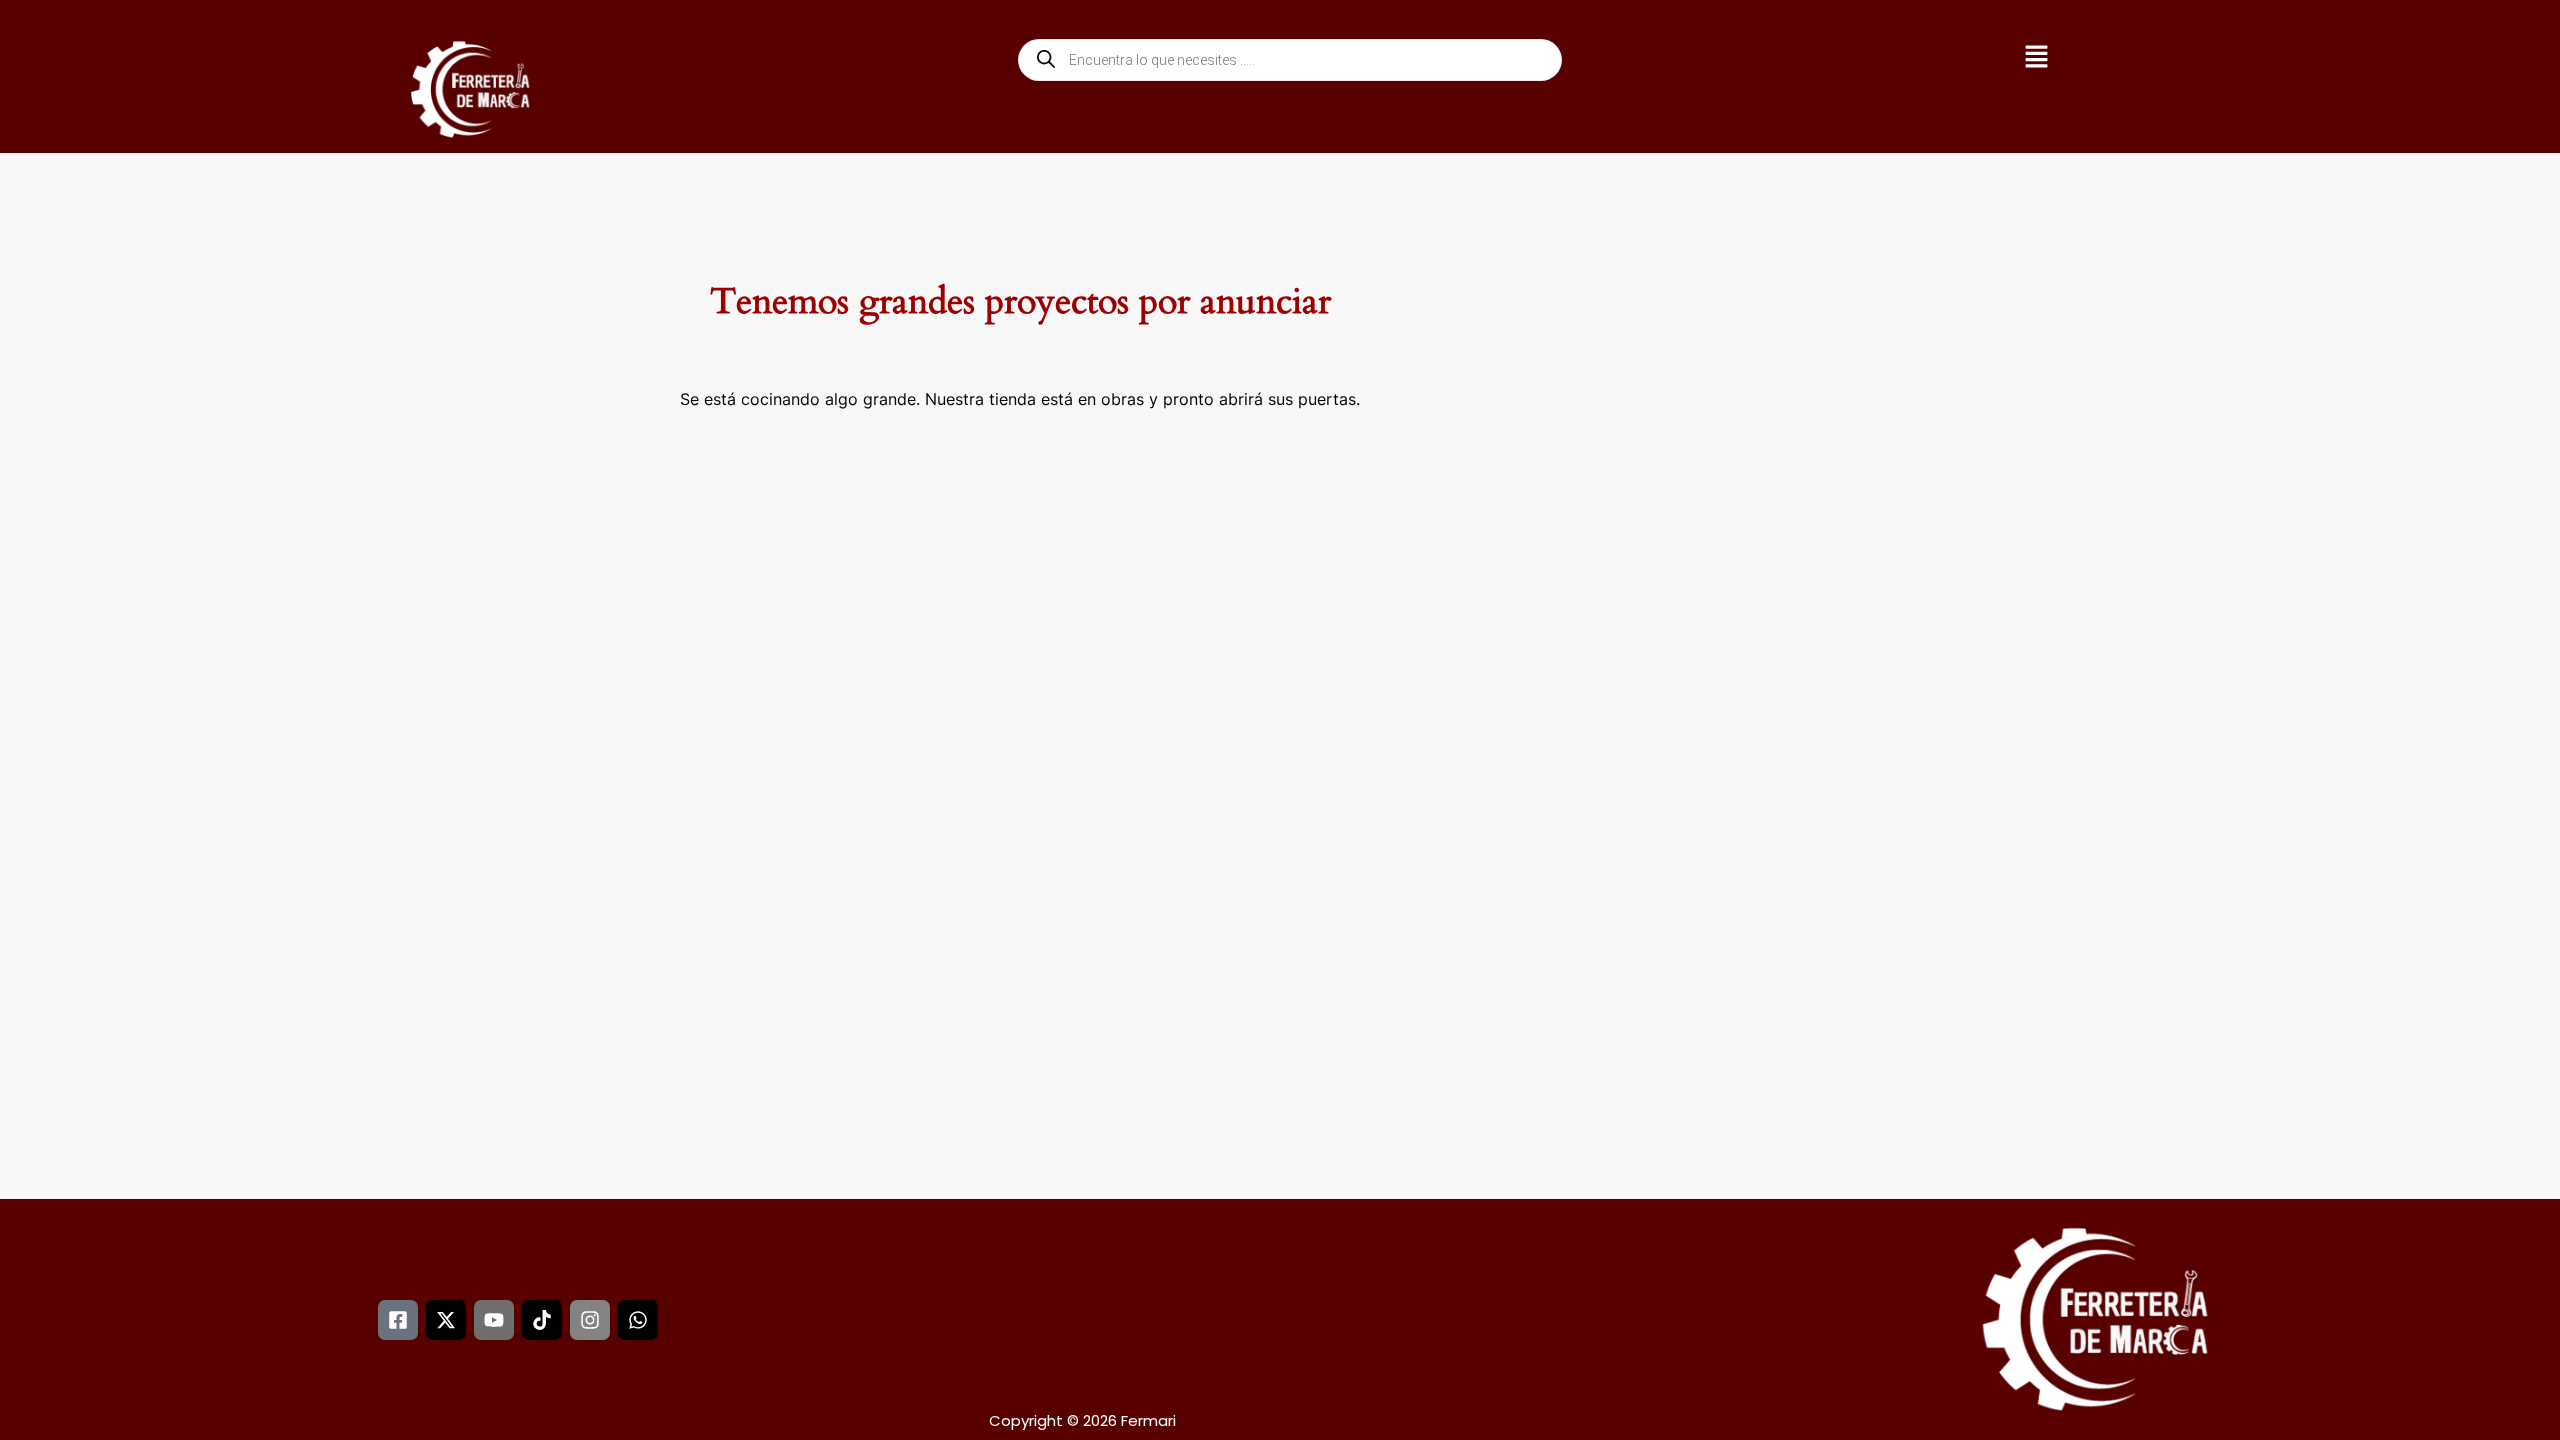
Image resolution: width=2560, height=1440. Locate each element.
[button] (2036, 59)
